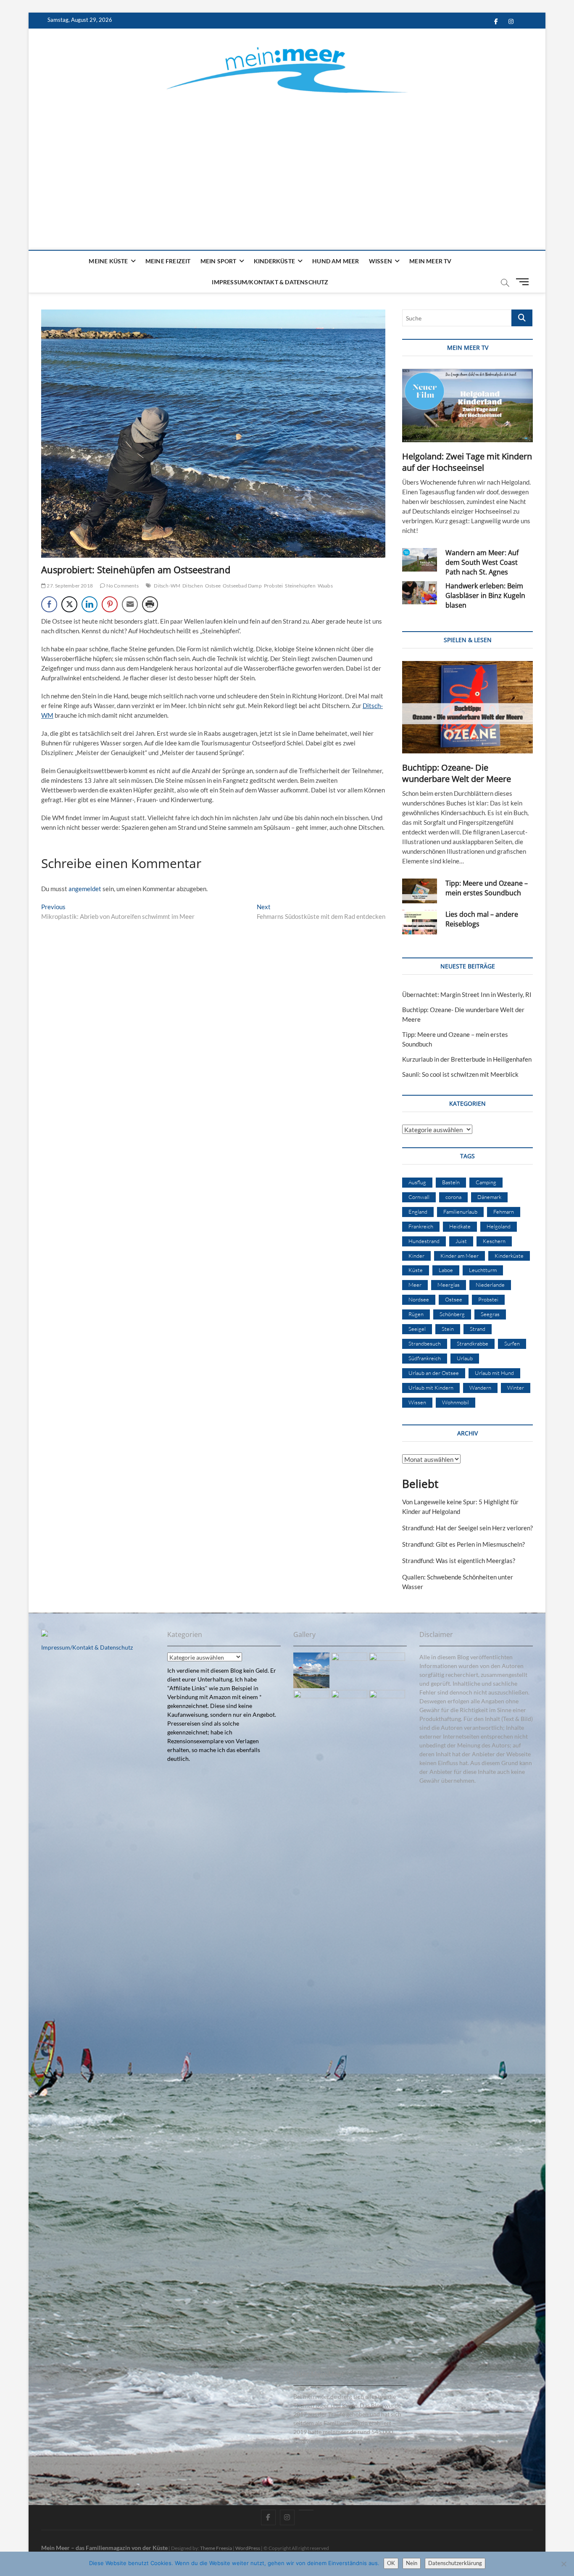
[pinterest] (306, 2510)
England (418, 1212)
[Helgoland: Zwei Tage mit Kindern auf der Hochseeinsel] (467, 405)
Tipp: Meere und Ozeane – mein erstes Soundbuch (487, 888)
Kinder (416, 1256)
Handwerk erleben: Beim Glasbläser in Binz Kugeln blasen (485, 595)
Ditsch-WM (167, 586)
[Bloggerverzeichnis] (45, 1634)
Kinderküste (274, 261)
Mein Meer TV (430, 261)
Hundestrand (424, 1241)
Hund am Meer (336, 261)
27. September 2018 (69, 586)
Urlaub (465, 1358)
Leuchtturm (483, 1270)
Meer (415, 1285)
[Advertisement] (287, 162)
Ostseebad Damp (242, 586)
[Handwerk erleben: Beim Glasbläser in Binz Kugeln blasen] (420, 593)
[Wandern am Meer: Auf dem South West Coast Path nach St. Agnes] (420, 560)
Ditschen (193, 586)
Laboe (446, 1270)
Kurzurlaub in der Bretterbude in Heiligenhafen (467, 1059)
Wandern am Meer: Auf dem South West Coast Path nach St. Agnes (482, 562)
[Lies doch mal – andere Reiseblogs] (420, 922)
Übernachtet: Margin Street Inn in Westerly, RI (467, 994)
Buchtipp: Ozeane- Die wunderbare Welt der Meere (457, 773)
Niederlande (490, 1285)
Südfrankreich (425, 1358)
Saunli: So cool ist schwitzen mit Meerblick (460, 1074)
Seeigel (417, 1329)
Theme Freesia (216, 2548)
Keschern (494, 1241)
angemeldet (85, 889)
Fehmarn (504, 1212)
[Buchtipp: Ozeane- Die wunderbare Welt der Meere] (467, 707)
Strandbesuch (425, 1343)
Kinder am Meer (459, 1256)
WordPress (248, 2548)
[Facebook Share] (49, 604)
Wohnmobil (456, 1402)
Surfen (512, 1343)
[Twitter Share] (69, 604)
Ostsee (213, 586)
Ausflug (417, 1182)
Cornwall (419, 1197)
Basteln (451, 1182)
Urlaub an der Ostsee (434, 1373)
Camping (486, 1182)
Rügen (416, 1314)
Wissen (380, 261)
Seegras (490, 1314)
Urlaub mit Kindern (431, 1388)
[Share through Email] (130, 604)
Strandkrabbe (473, 1343)
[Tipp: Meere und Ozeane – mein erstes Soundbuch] (420, 891)
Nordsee (419, 1299)
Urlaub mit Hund (494, 1373)
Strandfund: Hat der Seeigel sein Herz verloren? (467, 1528)
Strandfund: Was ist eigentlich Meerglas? (459, 1561)
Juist (461, 1241)
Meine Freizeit (168, 261)
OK (391, 2563)
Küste (416, 1270)
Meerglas (449, 1285)
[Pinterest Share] (110, 604)
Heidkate (460, 1226)
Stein (448, 1329)
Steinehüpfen (300, 586)
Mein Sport (219, 261)
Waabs (325, 586)
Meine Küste (108, 261)
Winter (516, 1388)
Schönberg (452, 1314)
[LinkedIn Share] (90, 604)
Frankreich (421, 1226)
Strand (478, 1329)
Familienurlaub (460, 1212)
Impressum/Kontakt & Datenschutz (270, 282)
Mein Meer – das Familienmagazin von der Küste (104, 2548)
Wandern (480, 1388)
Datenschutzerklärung (455, 2563)
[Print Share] (150, 604)
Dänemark (489, 1197)
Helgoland (499, 1226)
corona (453, 1197)
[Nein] (563, 2564)
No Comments (122, 586)
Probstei (274, 586)
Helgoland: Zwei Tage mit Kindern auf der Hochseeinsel (467, 462)
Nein (412, 2563)
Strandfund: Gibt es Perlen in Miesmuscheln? (463, 1544)
